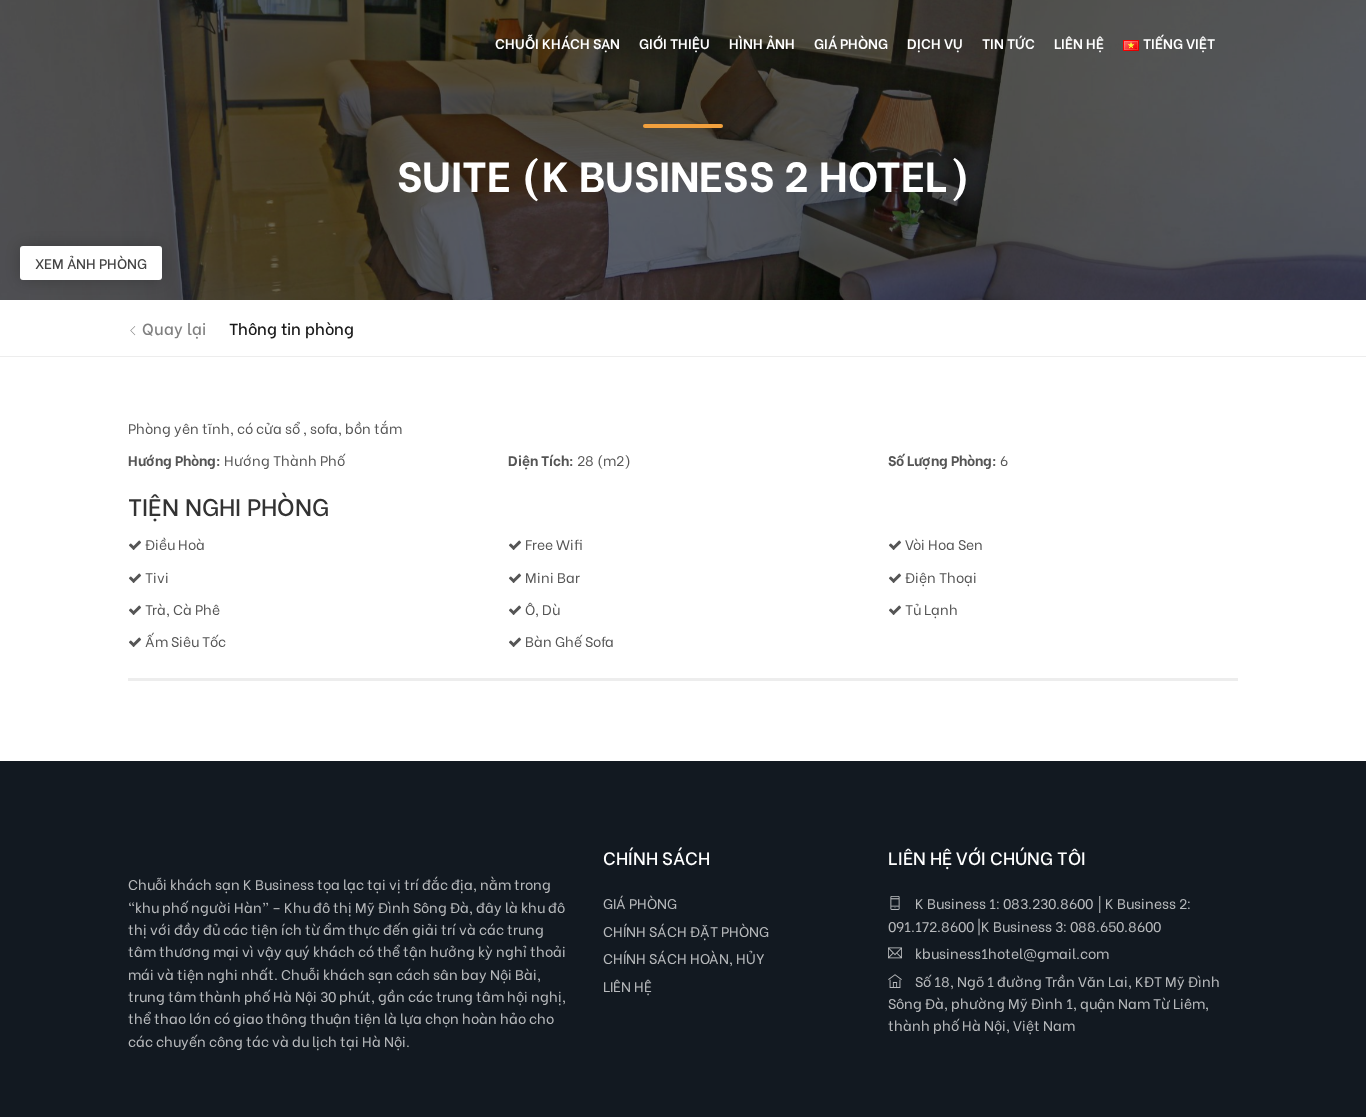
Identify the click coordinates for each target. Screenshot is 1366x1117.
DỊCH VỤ (935, 42)
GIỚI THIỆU (674, 42)
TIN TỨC (1008, 42)
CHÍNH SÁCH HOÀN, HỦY (684, 957)
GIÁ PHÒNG (640, 902)
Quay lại (172, 327)
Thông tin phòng (291, 327)
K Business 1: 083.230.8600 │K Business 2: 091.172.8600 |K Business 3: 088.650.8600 (1039, 913)
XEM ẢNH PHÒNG (91, 262)
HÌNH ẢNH (762, 42)
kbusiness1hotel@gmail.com (1010, 952)
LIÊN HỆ (627, 985)
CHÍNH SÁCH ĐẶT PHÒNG (686, 930)
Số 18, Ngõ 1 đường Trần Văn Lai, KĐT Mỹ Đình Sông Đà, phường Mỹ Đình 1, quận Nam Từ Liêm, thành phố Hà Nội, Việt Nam (1054, 1003)
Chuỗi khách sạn (557, 42)
